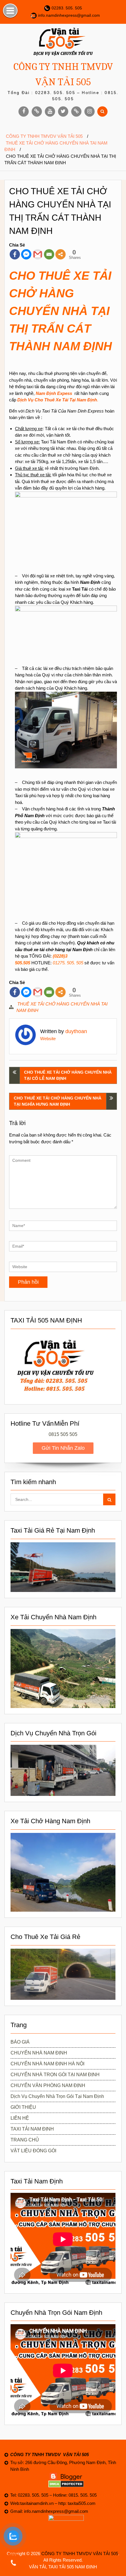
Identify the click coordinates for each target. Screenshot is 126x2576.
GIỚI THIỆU (23, 2107)
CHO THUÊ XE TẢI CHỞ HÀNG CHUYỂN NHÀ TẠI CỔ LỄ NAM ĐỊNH (68, 1075)
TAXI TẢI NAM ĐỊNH (32, 2129)
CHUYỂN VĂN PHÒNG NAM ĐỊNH (48, 2085)
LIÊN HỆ (20, 2118)
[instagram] (90, 112)
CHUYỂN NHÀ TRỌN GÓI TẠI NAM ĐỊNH (55, 2075)
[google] (37, 112)
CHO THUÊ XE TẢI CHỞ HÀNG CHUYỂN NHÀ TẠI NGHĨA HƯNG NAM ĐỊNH (58, 1101)
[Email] (49, 254)
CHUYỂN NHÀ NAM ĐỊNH (39, 2053)
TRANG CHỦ (25, 2140)
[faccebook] (24, 112)
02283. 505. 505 (67, 8)
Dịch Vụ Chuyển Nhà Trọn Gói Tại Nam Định (57, 2096)
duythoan (76, 1031)
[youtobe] (50, 112)
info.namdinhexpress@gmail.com (69, 15)
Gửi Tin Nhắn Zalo (63, 1448)
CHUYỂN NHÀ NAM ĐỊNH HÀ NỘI (47, 2064)
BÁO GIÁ (20, 2042)
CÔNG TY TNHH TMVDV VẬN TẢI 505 (80, 2554)
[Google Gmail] (38, 254)
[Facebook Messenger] (26, 254)
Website (48, 1039)
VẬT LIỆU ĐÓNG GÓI (33, 2151)
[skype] (76, 112)
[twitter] (63, 112)
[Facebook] (15, 254)
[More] (61, 254)
